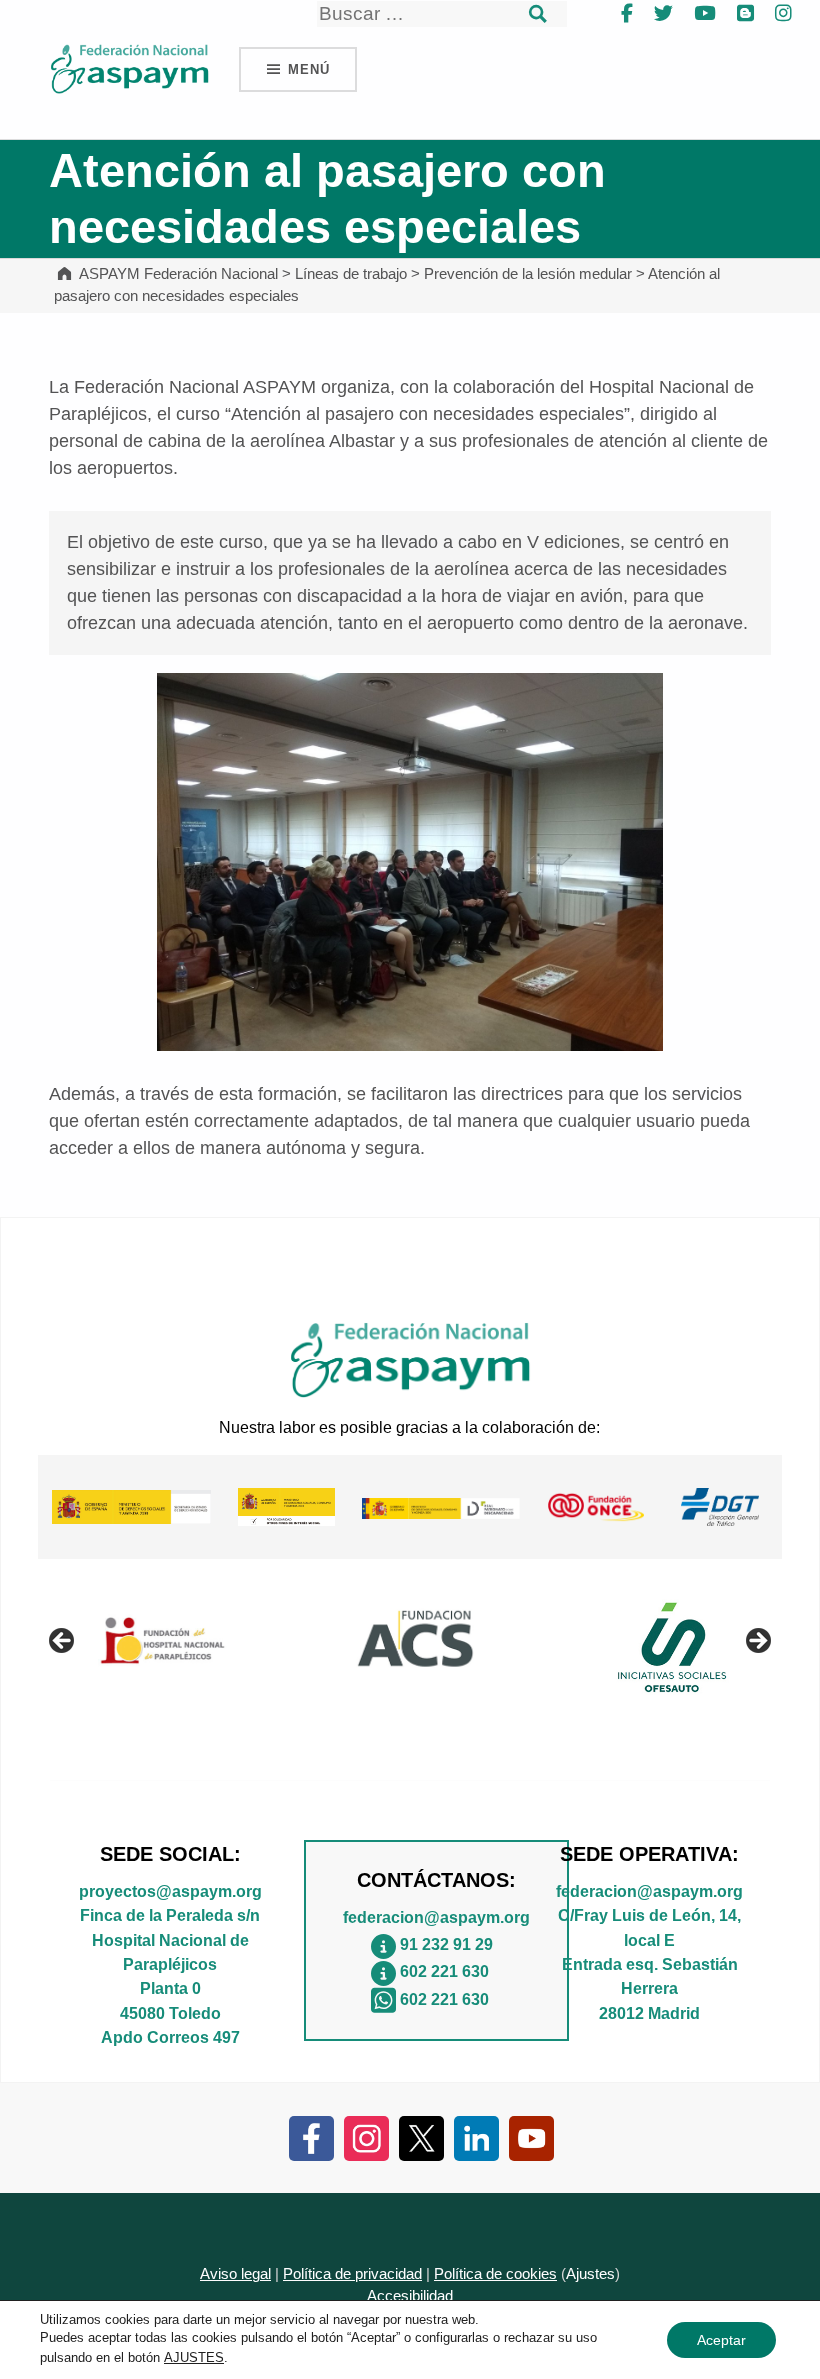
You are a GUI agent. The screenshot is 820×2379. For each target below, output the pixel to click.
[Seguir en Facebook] (311, 2137)
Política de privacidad (352, 2274)
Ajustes (590, 2274)
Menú (308, 69)
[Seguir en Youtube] (531, 2137)
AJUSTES (194, 2357)
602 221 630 (444, 1971)
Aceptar (721, 2340)
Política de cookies (495, 2274)
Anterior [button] (63, 1642)
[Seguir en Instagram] (366, 2137)
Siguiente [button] (757, 1642)
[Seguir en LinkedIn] (476, 2137)
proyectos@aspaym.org (170, 1891)
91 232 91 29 (446, 1944)
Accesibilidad (410, 2296)
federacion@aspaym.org (436, 1917)
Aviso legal (235, 2274)
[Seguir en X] (421, 2137)
